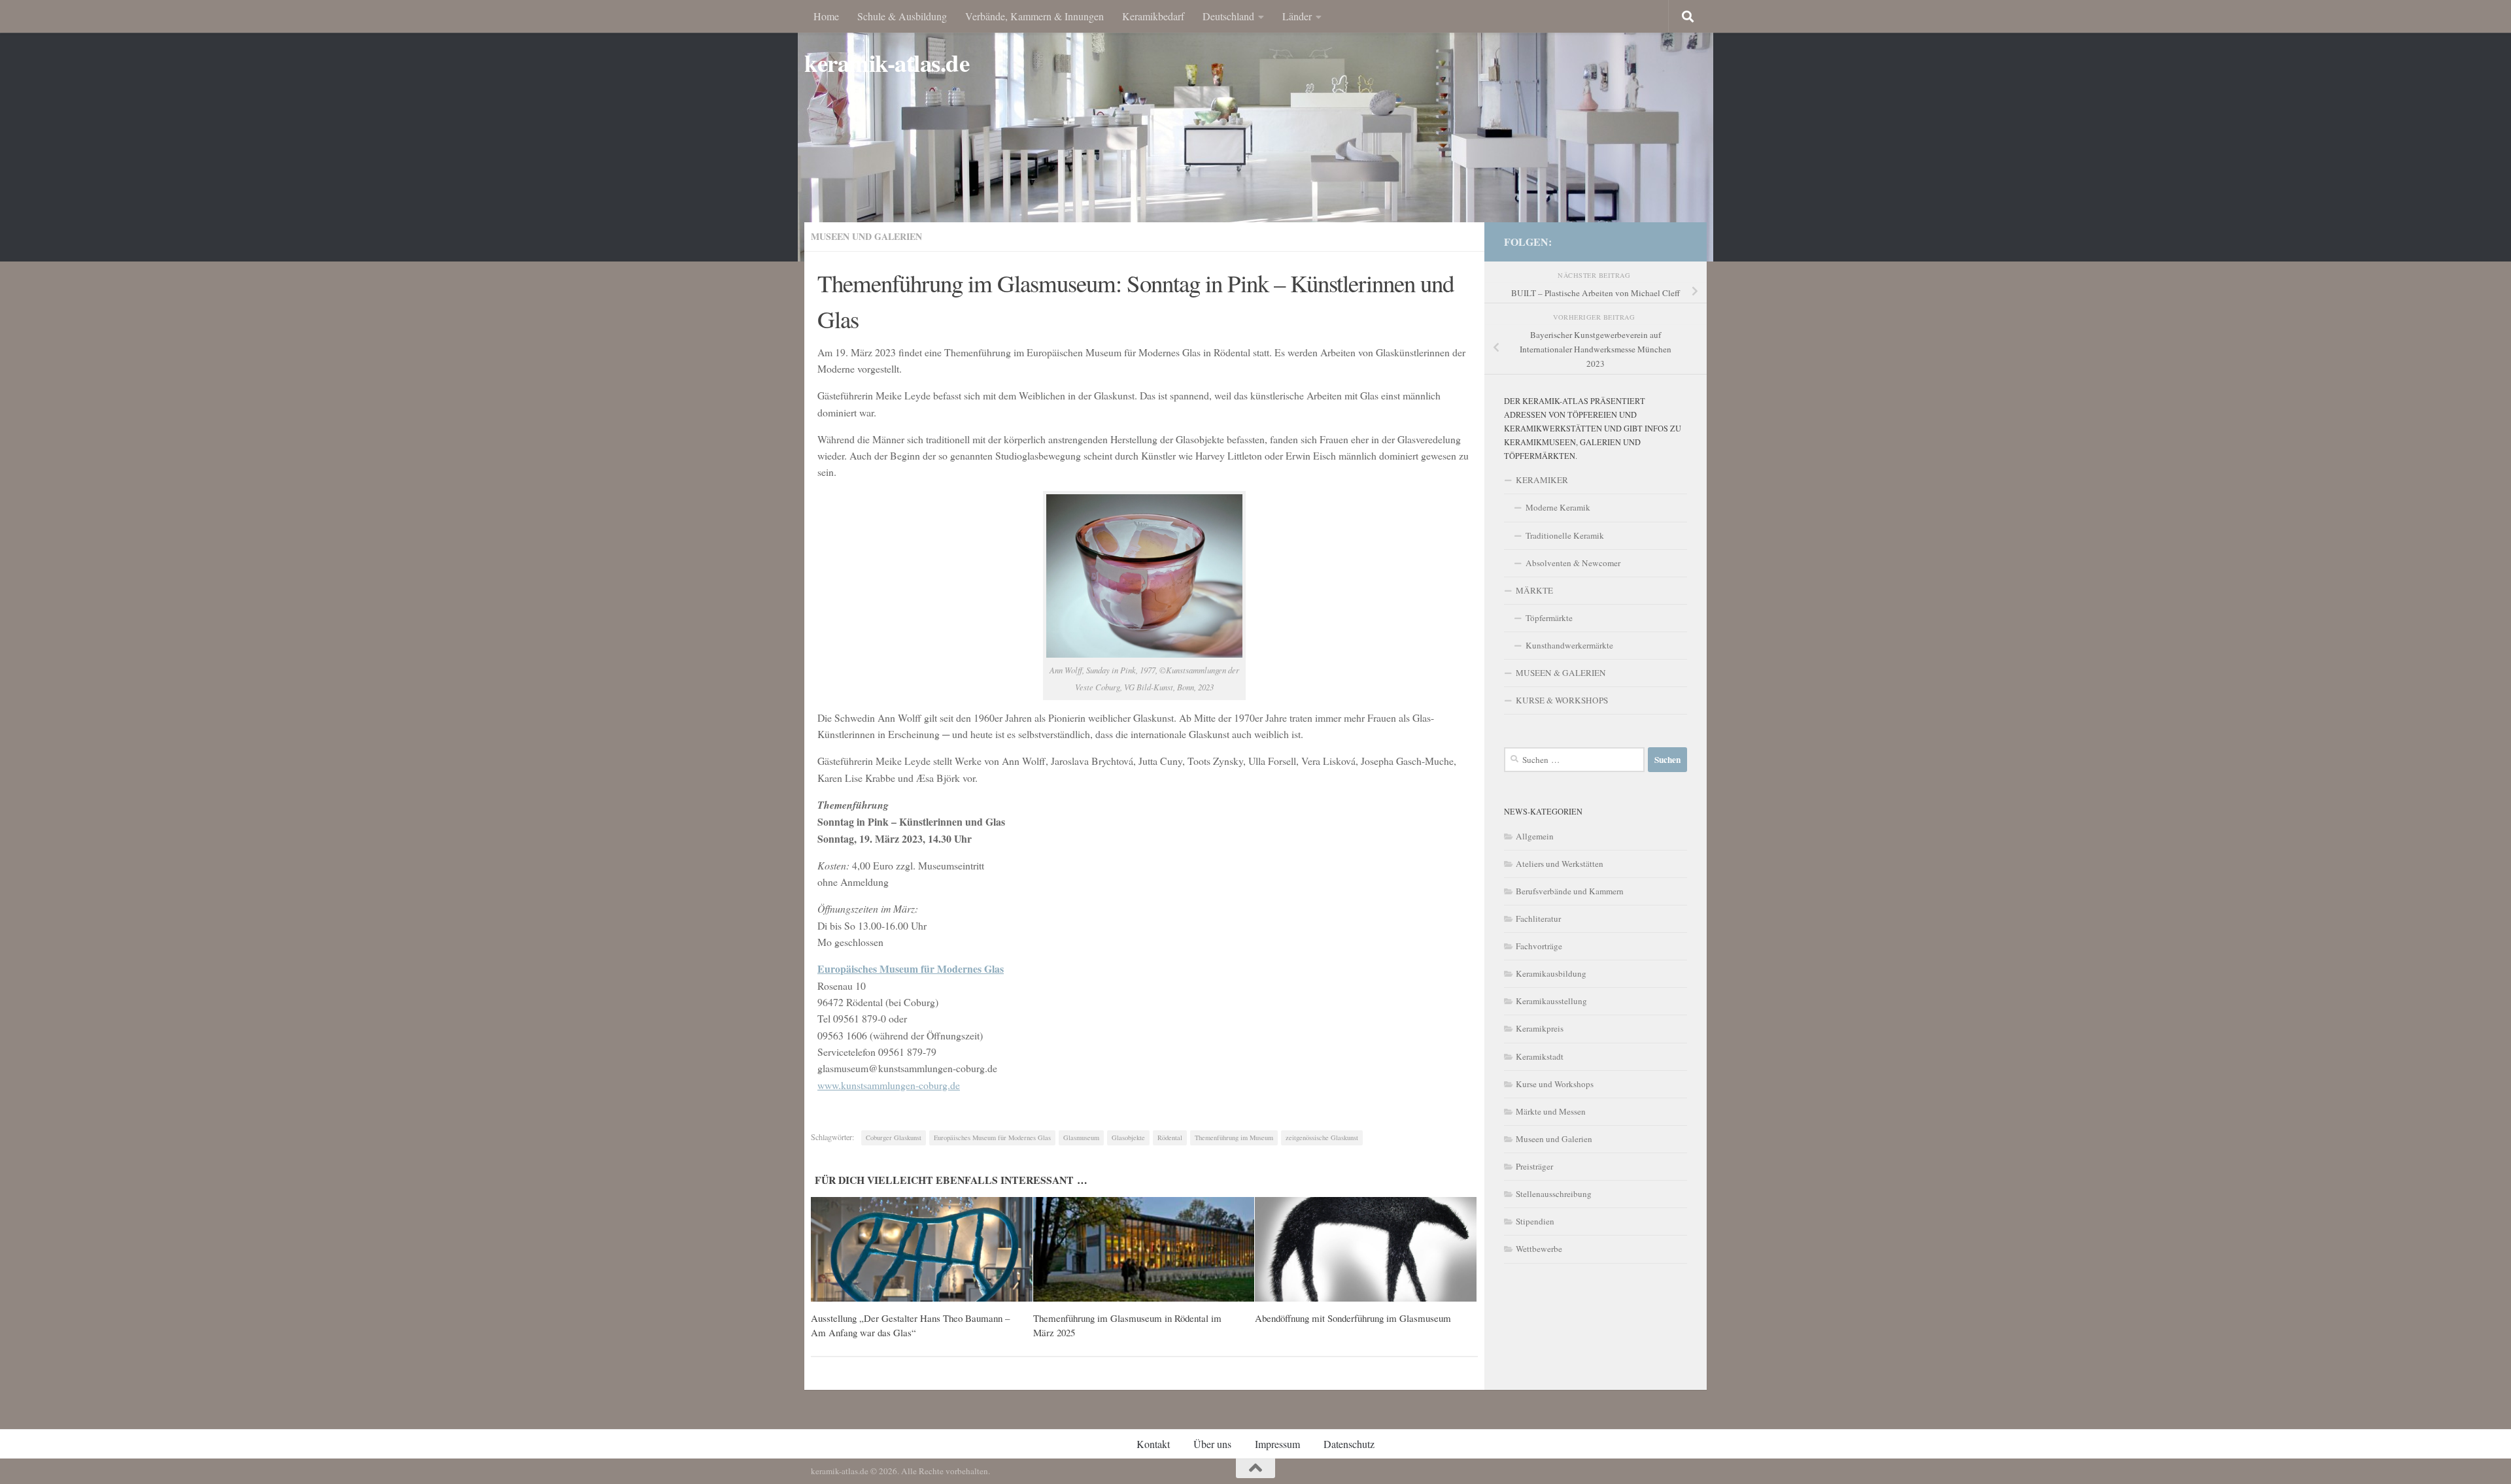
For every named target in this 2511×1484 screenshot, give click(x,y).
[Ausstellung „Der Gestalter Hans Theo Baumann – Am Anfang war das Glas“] (922, 1249)
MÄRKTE (1534, 590)
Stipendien (1535, 1221)
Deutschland (1228, 16)
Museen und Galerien (866, 236)
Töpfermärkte (1549, 618)
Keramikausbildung (1551, 973)
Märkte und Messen (1551, 1111)
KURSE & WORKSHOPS (1562, 700)
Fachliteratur (1538, 919)
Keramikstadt (1540, 1056)
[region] (1255, 131)
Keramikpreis (1540, 1028)
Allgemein (1535, 836)
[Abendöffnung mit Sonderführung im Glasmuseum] (1366, 1249)
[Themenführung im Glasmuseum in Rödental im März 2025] (1144, 1249)
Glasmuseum (1081, 1138)
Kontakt (1153, 1444)
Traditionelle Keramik (1565, 535)
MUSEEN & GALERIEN (1561, 673)
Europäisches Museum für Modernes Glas (992, 1138)
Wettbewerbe (1539, 1249)
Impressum (1277, 1444)
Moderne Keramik (1558, 507)
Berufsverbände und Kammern (1570, 891)
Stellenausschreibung (1554, 1194)
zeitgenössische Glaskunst (1322, 1138)
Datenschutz (1349, 1444)
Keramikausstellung (1551, 1001)
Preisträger (1534, 1166)
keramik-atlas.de (887, 63)
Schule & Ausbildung (902, 16)
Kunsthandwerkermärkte (1569, 645)
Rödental (1170, 1138)
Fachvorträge (1539, 946)
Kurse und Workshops (1555, 1084)
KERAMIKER (1542, 480)
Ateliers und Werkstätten (1560, 864)
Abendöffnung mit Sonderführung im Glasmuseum (1353, 1318)
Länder (1297, 16)
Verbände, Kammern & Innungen (1034, 16)
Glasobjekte (1128, 1138)
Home (826, 16)
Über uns (1212, 1444)
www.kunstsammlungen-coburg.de (889, 1085)
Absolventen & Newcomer (1573, 563)
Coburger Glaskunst (894, 1138)
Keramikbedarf (1153, 16)
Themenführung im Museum (1234, 1138)
